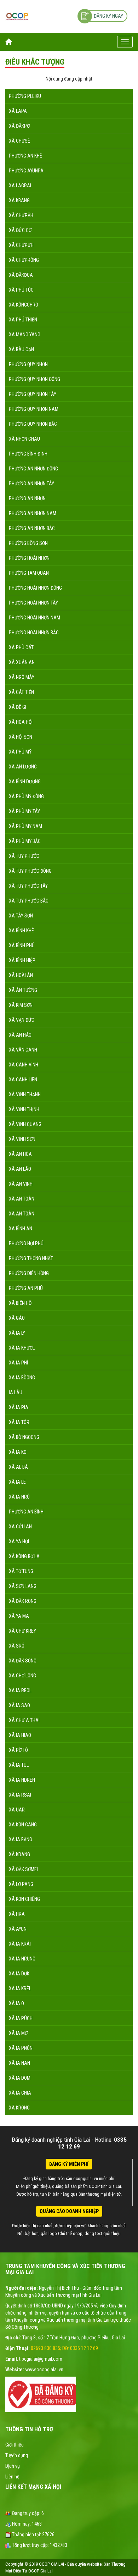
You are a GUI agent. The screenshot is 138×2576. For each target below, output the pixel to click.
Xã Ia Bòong (22, 1378)
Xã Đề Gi (18, 707)
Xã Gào (17, 1318)
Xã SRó (17, 1646)
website (94, 2564)
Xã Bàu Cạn (21, 349)
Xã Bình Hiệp (22, 960)
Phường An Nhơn (27, 498)
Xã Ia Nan (19, 2063)
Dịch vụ (13, 2466)
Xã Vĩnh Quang (25, 1124)
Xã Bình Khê (21, 931)
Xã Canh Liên (23, 1080)
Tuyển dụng (17, 2455)
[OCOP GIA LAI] (17, 16)
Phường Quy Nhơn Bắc (33, 424)
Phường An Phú (26, 1288)
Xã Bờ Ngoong (24, 1437)
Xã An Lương (23, 767)
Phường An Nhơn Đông (33, 469)
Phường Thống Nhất (31, 1258)
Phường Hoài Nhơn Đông (35, 588)
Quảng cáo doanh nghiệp (69, 2211)
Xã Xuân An (22, 662)
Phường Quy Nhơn (28, 364)
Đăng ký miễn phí (69, 2164)
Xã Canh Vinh (24, 1065)
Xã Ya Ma (19, 1616)
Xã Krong (19, 2108)
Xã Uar (17, 1810)
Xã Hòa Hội (21, 722)
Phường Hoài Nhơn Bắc (34, 633)
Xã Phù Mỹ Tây (24, 811)
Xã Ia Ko (18, 1452)
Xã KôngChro (24, 305)
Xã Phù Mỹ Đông (26, 796)
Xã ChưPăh (21, 215)
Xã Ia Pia (19, 1407)
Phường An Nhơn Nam (33, 513)
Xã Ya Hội (19, 1541)
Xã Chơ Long (22, 1676)
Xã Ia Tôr (19, 1422)
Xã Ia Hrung (22, 1959)
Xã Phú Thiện (23, 320)
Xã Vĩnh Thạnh (25, 1094)
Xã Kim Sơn (21, 1005)
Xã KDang (19, 1854)
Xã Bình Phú (22, 945)
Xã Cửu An (20, 1527)
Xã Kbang (19, 200)
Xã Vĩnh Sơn (22, 1139)
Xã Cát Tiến (21, 692)
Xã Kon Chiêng (24, 1899)
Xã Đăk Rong (23, 1601)
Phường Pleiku (25, 96)
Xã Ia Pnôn (21, 2048)
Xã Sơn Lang (23, 1586)
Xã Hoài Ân (21, 975)
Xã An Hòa (20, 1154)
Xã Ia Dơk (19, 1974)
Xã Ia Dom (20, 2078)
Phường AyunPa (26, 171)
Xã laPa (18, 111)
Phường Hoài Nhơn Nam (34, 618)
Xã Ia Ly (17, 1333)
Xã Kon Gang (23, 1825)
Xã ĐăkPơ (19, 126)
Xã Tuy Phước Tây (28, 886)
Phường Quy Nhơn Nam (34, 409)
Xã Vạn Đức (22, 1020)
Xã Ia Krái (20, 1944)
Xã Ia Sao (19, 1705)
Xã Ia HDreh (22, 1780)
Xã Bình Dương (25, 782)
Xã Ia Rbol (20, 1690)
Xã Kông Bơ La (24, 1556)
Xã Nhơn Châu (24, 439)
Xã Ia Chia (20, 2093)
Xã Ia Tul (19, 1765)
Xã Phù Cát (21, 647)
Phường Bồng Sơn (28, 543)
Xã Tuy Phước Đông (30, 871)
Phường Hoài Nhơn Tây (33, 603)
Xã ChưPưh (21, 245)
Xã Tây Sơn (21, 916)
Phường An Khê (25, 156)
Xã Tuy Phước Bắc (29, 901)
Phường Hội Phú (26, 1243)
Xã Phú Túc (21, 290)
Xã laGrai (20, 186)
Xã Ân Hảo (20, 1035)
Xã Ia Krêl (20, 1988)
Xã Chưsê (19, 141)
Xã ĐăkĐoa (21, 275)
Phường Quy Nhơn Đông (34, 379)
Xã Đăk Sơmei (23, 1869)
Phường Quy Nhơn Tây (33, 394)
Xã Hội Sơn (21, 737)
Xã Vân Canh (23, 1050)
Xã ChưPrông (24, 260)
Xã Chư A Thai (24, 1720)
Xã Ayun (18, 1929)
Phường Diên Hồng (29, 1273)
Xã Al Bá (18, 1467)
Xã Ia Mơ (18, 2033)
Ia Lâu (16, 1392)
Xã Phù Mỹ (20, 752)
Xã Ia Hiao (20, 1735)
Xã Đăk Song (23, 1661)
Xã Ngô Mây (22, 677)
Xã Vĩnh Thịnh (24, 1109)
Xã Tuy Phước (24, 856)
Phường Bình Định (28, 454)
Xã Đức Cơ (20, 230)
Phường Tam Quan (29, 573)
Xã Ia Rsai (20, 1795)
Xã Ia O (16, 2003)
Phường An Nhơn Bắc (32, 528)
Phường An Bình (26, 1512)
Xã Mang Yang (25, 335)
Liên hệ (12, 2477)
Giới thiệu (15, 2445)
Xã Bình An (21, 1229)
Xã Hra (17, 1914)
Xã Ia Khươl (22, 1348)
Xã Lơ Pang (21, 1884)
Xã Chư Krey (22, 1631)
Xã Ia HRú (19, 1497)
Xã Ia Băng (21, 1839)
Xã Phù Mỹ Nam (25, 826)
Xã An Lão (20, 1169)
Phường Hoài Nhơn (29, 558)
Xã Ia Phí (18, 1363)
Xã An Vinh (21, 1184)
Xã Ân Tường (23, 990)
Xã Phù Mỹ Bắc (25, 841)
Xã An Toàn (22, 1199)
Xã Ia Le (17, 1482)
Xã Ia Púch (21, 2018)
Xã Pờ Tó (18, 1750)
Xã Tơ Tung (21, 1571)
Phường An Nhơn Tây (31, 484)
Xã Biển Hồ (20, 1303)
